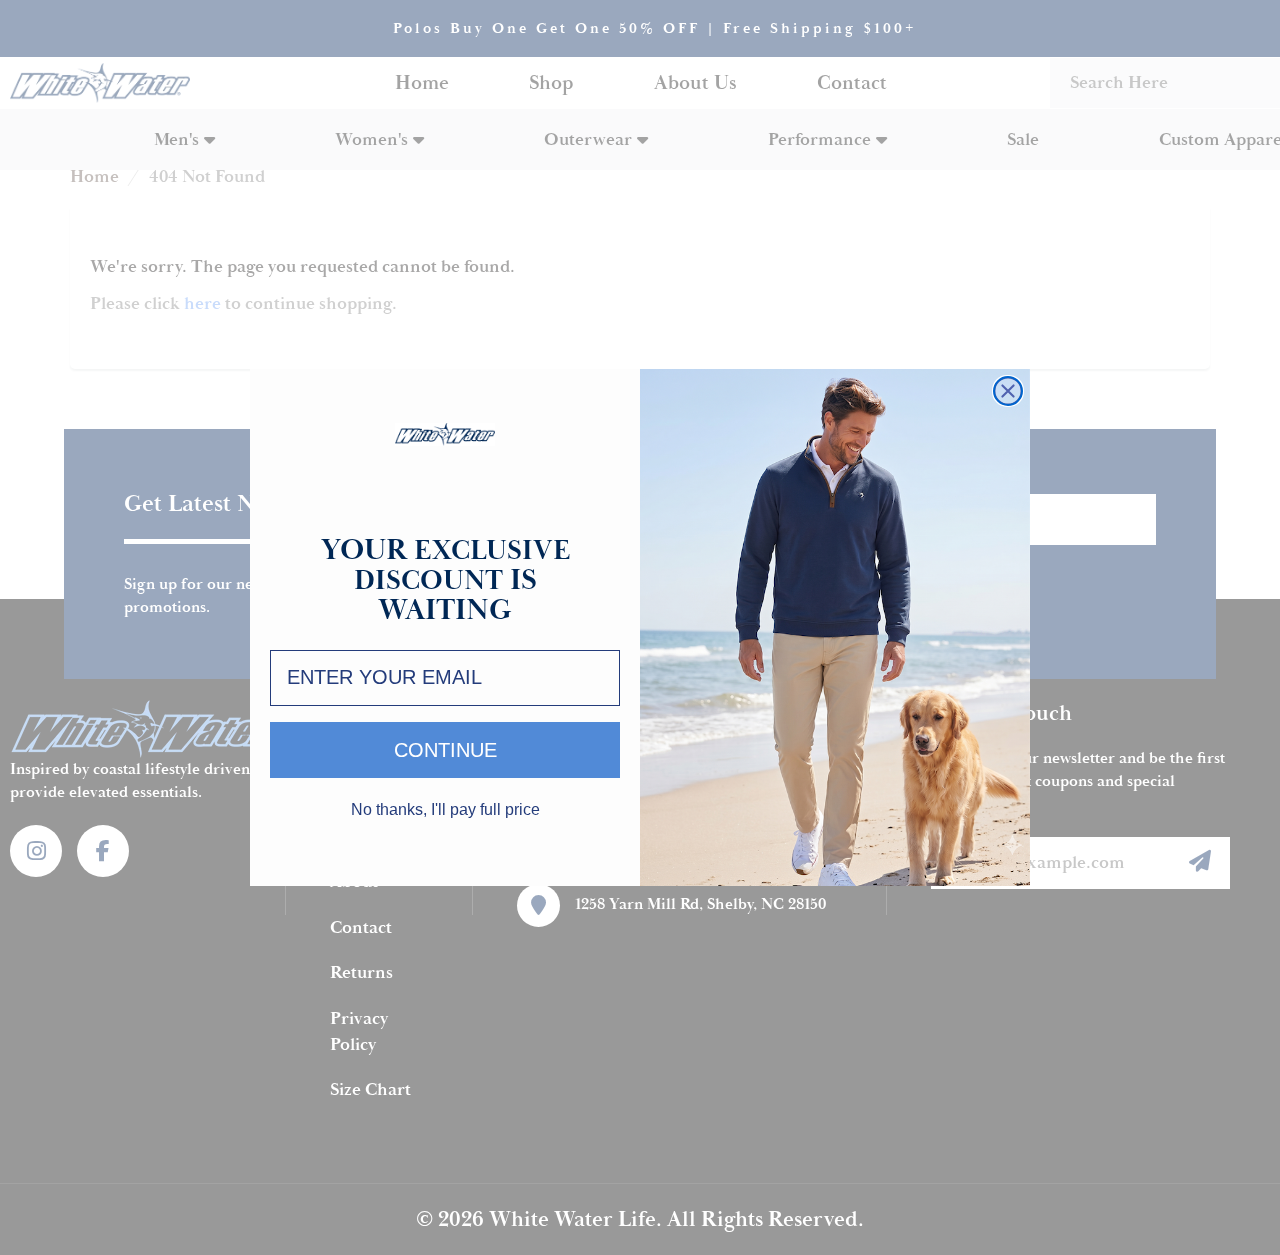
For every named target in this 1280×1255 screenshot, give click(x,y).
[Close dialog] (1008, 391)
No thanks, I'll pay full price (445, 810)
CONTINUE (445, 750)
